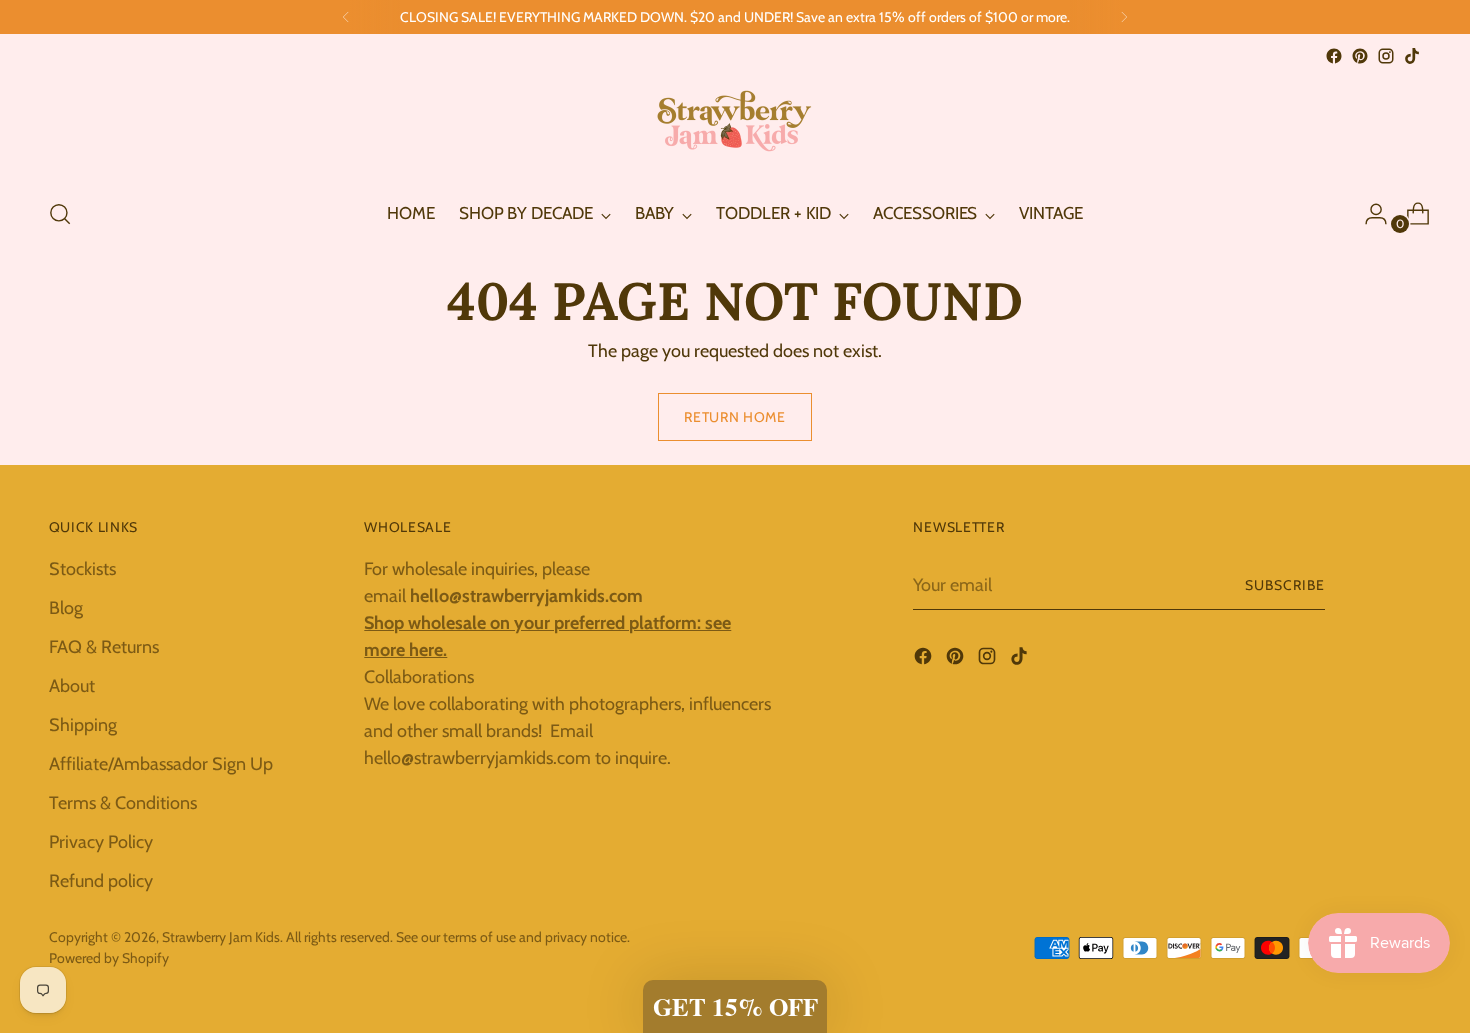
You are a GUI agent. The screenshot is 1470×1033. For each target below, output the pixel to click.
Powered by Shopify (109, 958)
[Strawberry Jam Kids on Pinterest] (1360, 56)
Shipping (83, 725)
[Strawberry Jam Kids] (735, 125)
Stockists (82, 569)
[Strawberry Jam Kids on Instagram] (1386, 56)
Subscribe (1285, 585)
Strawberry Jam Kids (221, 937)
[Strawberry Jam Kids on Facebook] (1334, 56)
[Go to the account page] (1368, 214)
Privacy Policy (101, 842)
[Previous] (346, 17)
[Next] (1124, 17)
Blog (66, 608)
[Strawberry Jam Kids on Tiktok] (1412, 56)
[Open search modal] (60, 214)
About (72, 686)
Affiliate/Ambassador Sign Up (161, 764)
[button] (735, 1006)
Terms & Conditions (123, 803)
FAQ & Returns (104, 647)
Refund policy (101, 881)
